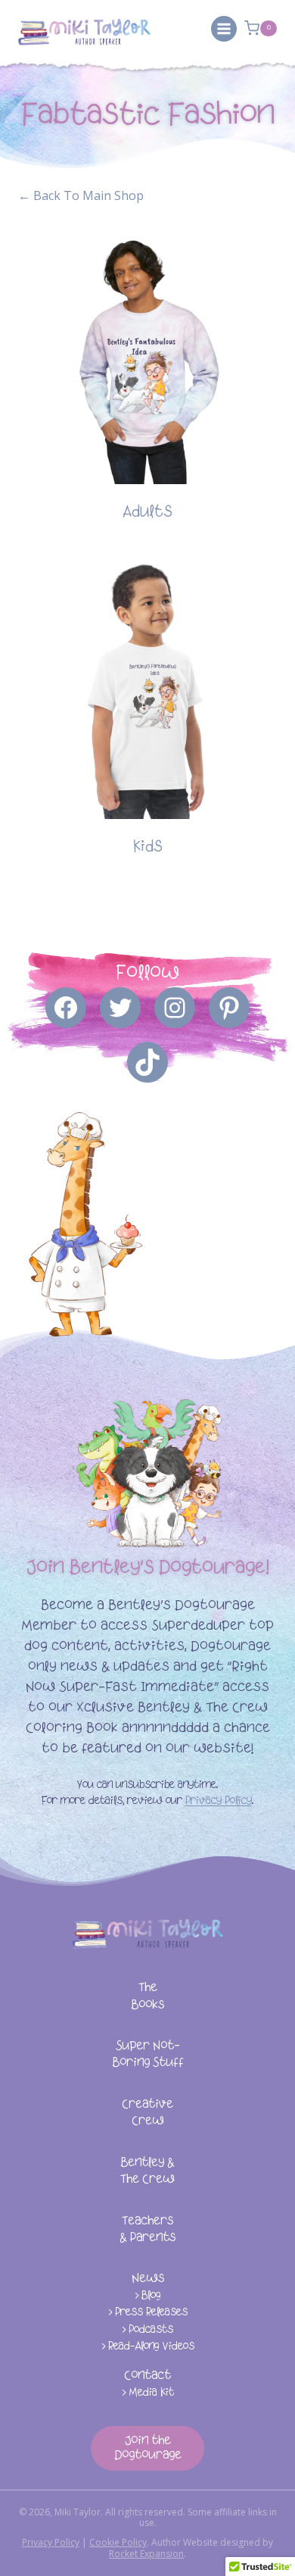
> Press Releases (148, 2313)
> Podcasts (147, 2330)
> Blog (147, 2296)
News (148, 2279)
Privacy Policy (219, 1801)
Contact (147, 2376)
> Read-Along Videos (148, 2347)
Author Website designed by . (191, 2548)
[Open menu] (224, 29)
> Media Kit (148, 2393)
